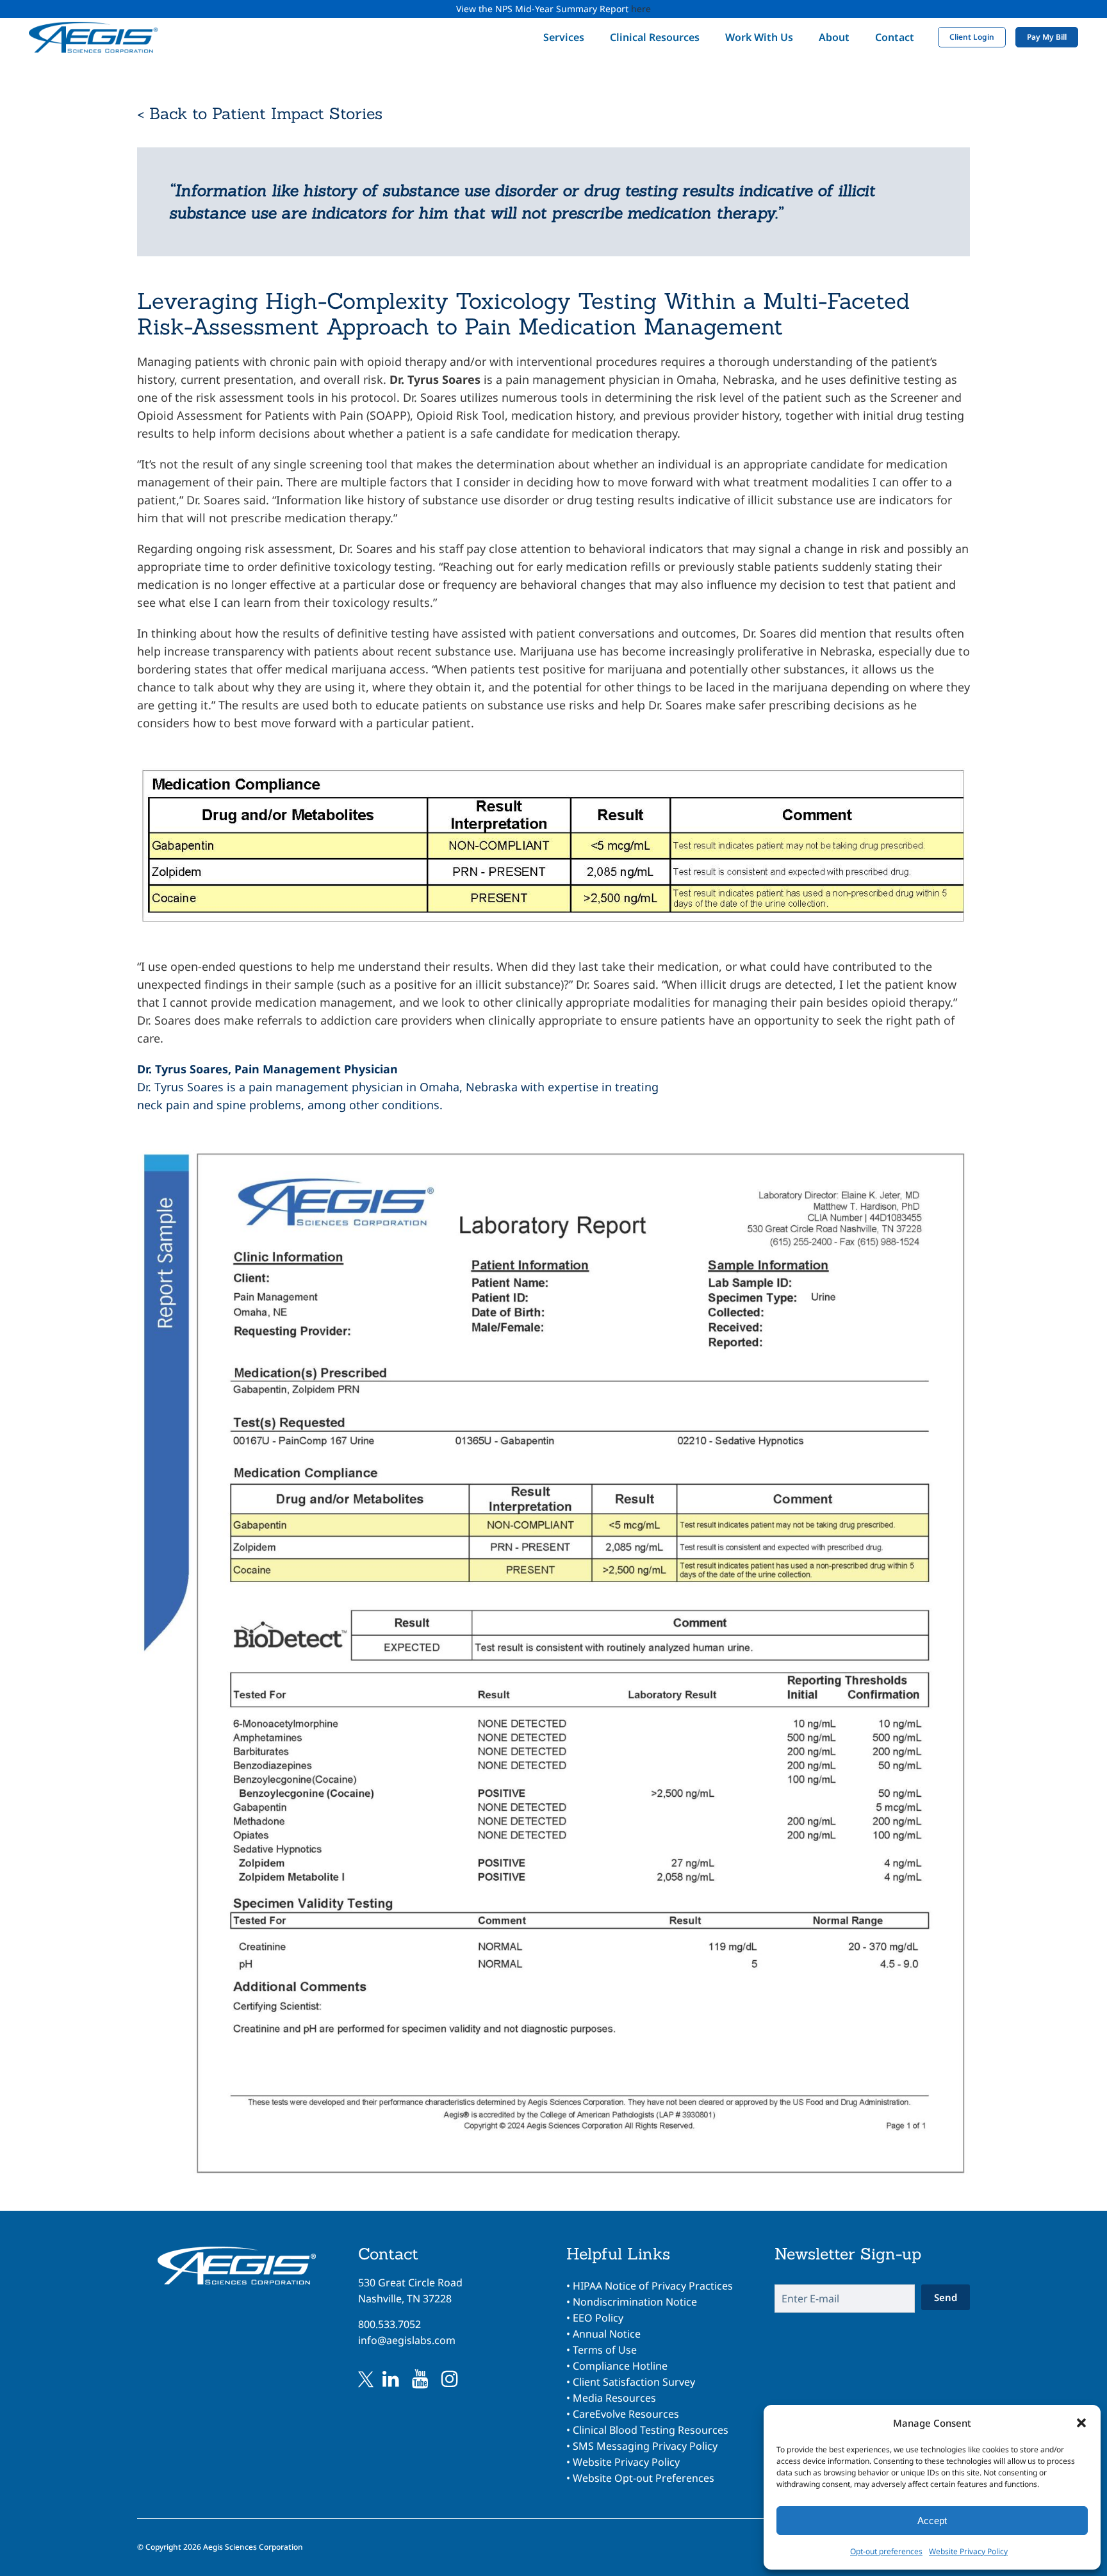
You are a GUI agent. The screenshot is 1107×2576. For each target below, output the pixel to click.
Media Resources (614, 2398)
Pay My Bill (1047, 37)
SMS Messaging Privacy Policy (645, 2446)
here (641, 9)
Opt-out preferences (886, 2551)
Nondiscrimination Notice (635, 2302)
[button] (1081, 2423)
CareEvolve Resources (626, 2414)
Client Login (972, 37)
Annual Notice (607, 2334)
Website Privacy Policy (968, 2551)
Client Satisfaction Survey (634, 2382)
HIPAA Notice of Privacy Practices (653, 2286)
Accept (932, 2521)
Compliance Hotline (620, 2366)
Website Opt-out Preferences (644, 2478)
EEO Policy (598, 2318)
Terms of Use (605, 2350)
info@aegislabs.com (407, 2340)
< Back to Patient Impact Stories (260, 113)
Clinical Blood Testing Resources (651, 2430)
